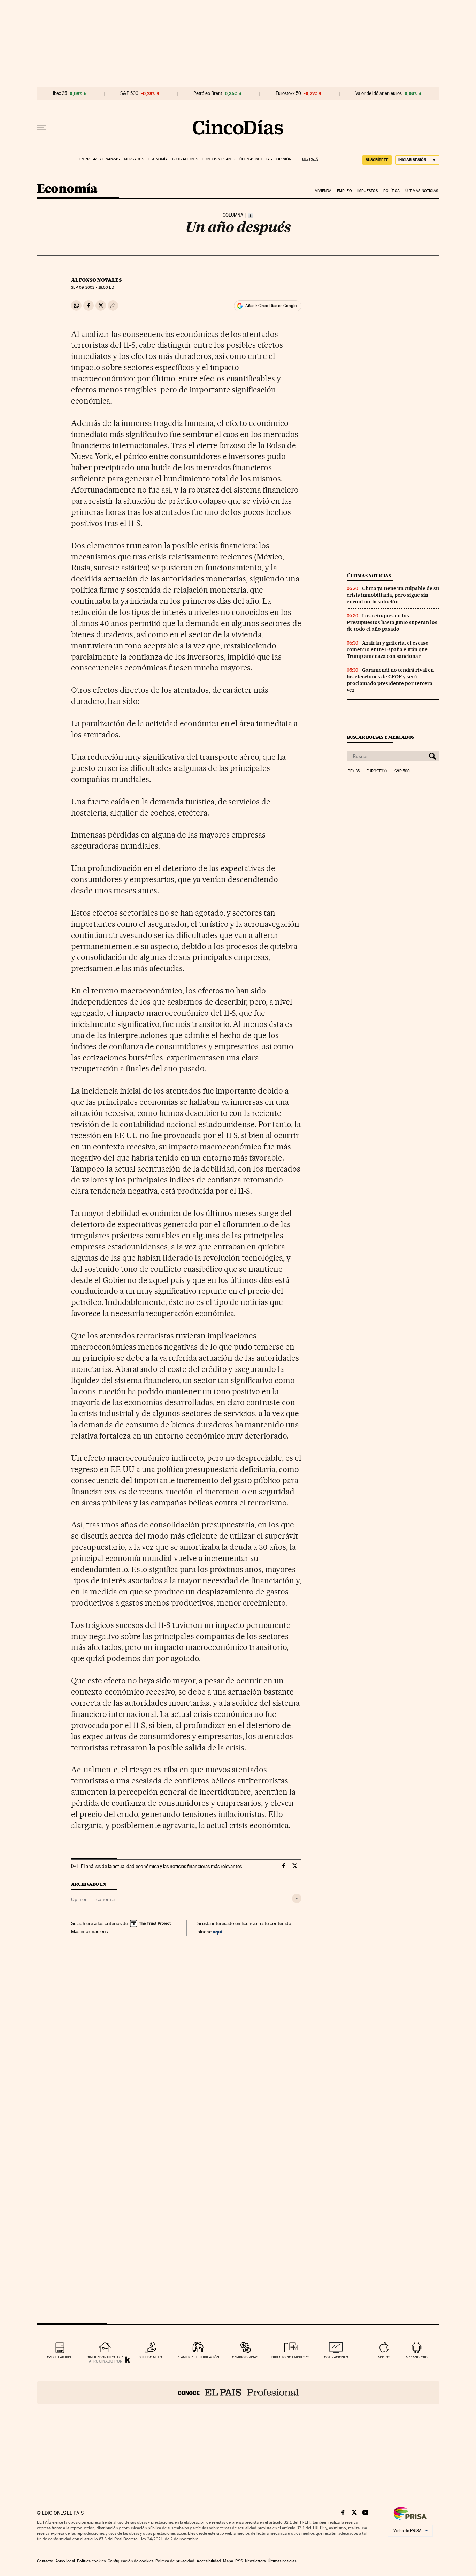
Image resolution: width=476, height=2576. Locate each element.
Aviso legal (65, 2561)
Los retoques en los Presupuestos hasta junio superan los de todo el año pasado (392, 622)
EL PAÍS (307, 157)
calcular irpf (59, 2357)
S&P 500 (129, 93)
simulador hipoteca (105, 2357)
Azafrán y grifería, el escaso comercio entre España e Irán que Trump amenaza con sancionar (388, 649)
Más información (89, 1931)
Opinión (284, 159)
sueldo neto (150, 2357)
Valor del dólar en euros (379, 93)
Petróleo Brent (208, 93)
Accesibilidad (209, 2561)
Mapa (228, 2561)
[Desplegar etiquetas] (297, 1898)
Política (392, 191)
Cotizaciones (185, 159)
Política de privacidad (175, 2561)
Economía (158, 159)
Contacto (45, 2561)
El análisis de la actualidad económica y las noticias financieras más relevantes (161, 1866)
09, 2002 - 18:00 (93, 288)
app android (417, 2357)
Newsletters (255, 2561)
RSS (239, 2561)
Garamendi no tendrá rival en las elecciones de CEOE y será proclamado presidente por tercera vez (390, 680)
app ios (384, 2357)
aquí (217, 1932)
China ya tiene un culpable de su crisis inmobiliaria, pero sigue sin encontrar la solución (393, 595)
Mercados (134, 159)
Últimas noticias (256, 159)
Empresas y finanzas (99, 159)
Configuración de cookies (130, 2561)
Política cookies (91, 2561)
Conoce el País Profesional (238, 2393)
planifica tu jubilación (198, 2357)
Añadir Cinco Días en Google (271, 306)
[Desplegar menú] (42, 127)
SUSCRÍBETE (377, 160)
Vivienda (323, 191)
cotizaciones (336, 2357)
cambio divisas (245, 2357)
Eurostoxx (377, 771)
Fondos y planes (219, 159)
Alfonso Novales (96, 280)
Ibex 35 (60, 93)
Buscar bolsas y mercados (380, 737)
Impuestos (367, 191)
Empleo (344, 191)
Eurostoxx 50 (288, 93)
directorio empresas (290, 2357)
